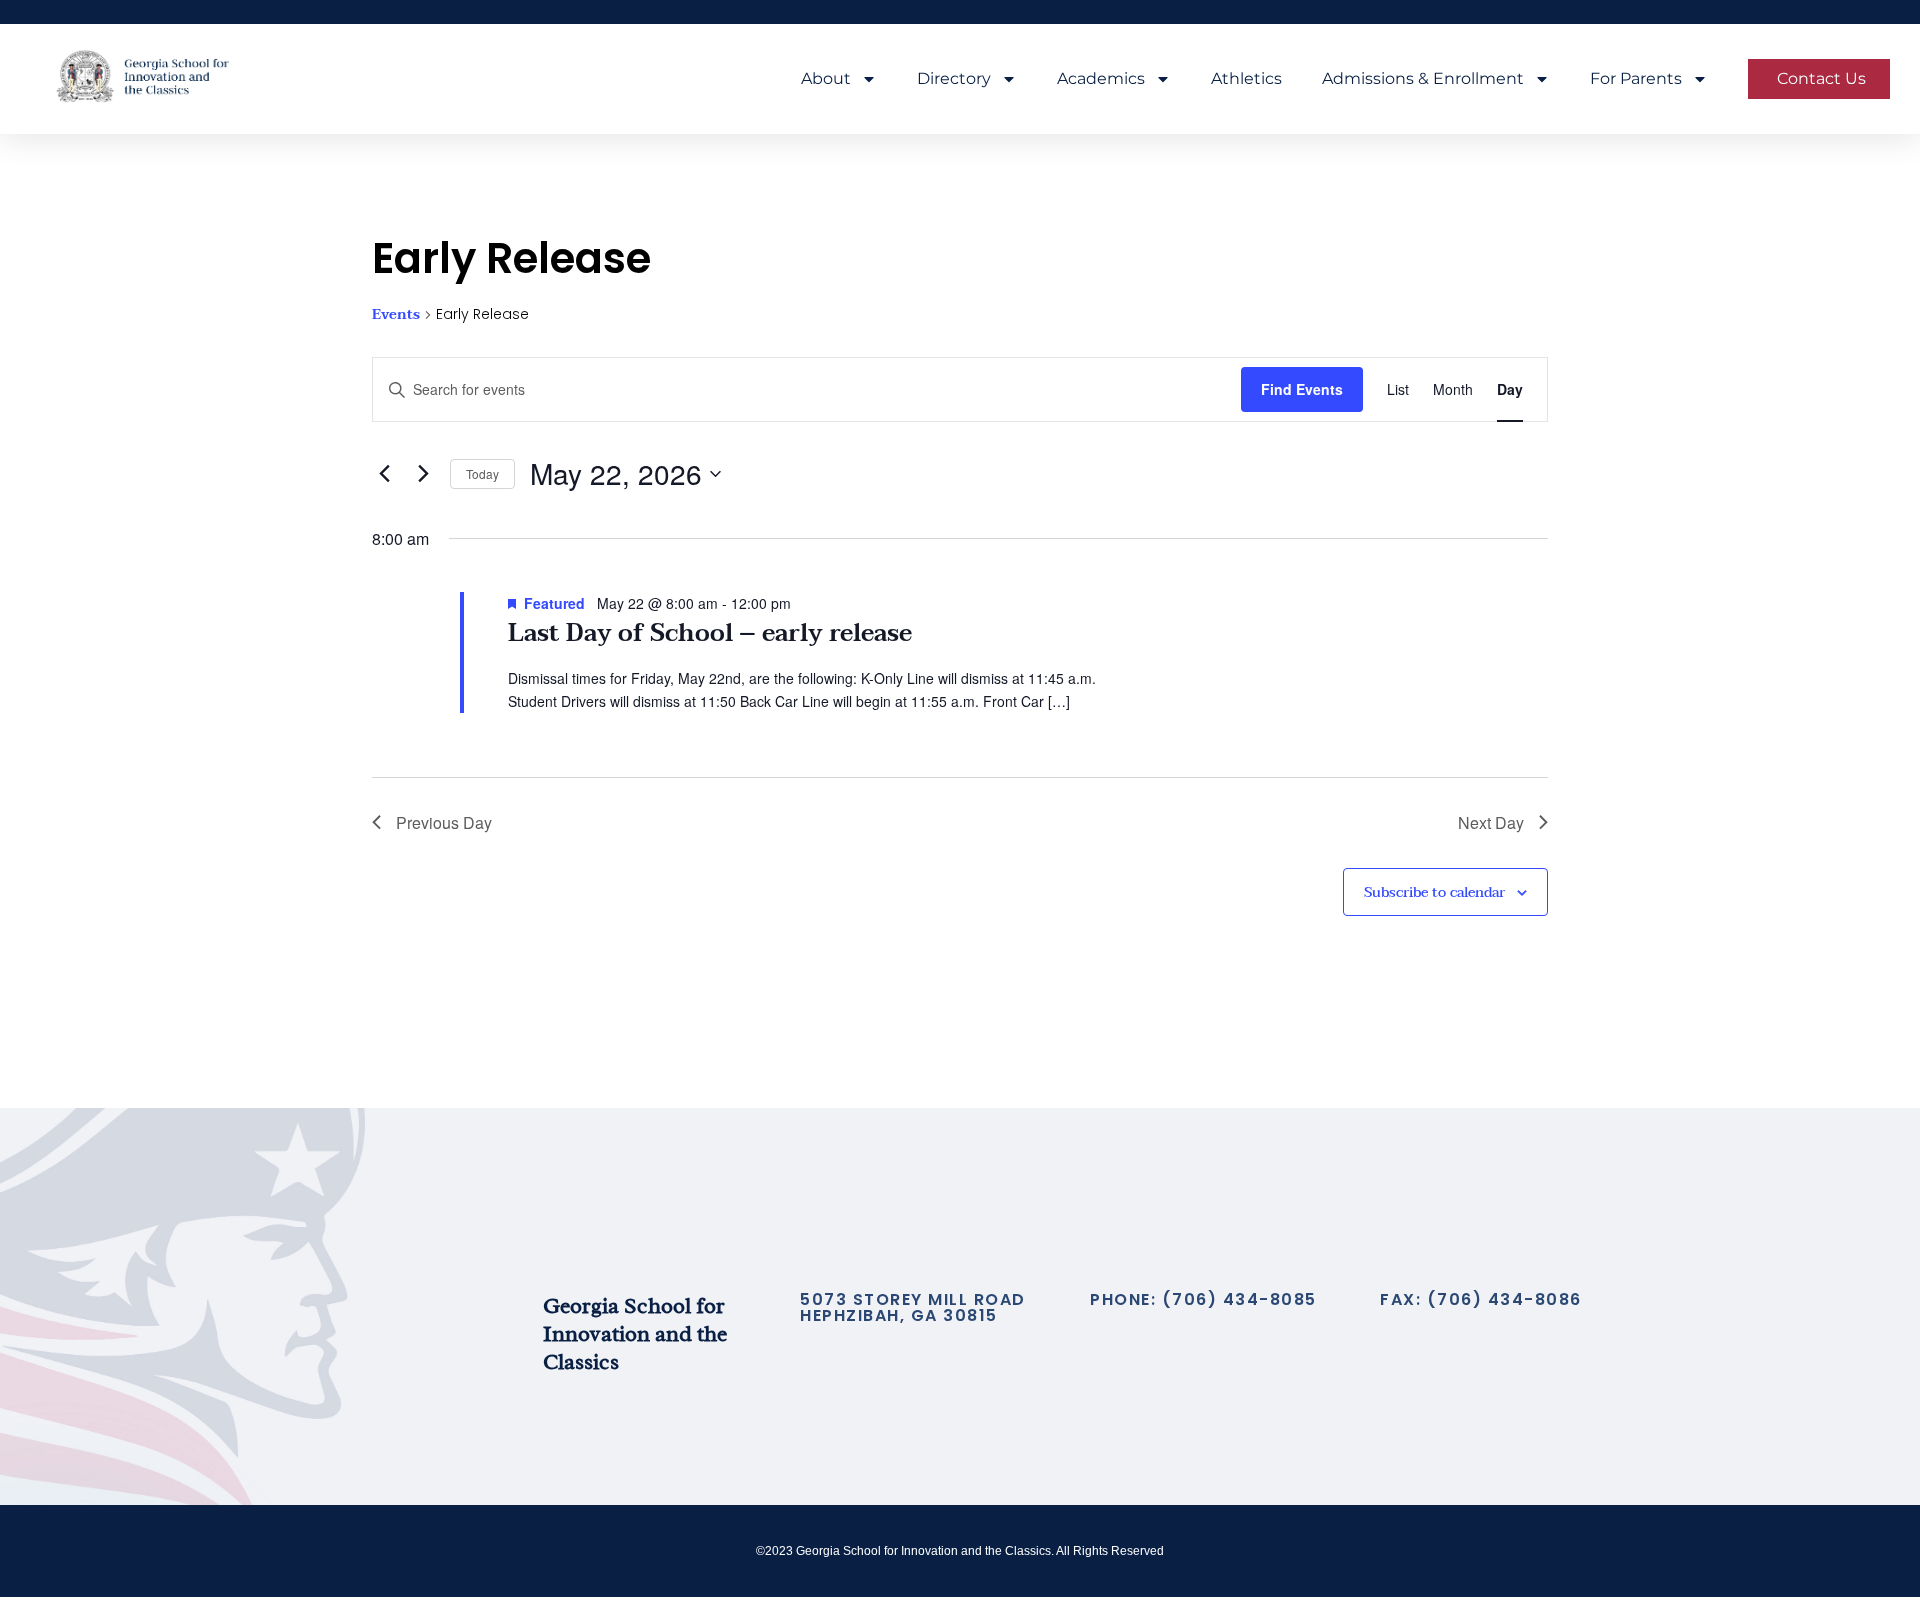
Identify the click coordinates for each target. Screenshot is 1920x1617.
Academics (1101, 78)
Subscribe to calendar (1434, 892)
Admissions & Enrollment (1423, 78)
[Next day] (423, 474)
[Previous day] (384, 474)
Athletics (1246, 78)
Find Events (1302, 389)
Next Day (1491, 822)
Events (396, 315)
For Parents (1636, 78)
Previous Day (444, 822)
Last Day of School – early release (710, 633)
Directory (954, 78)
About (826, 78)
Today (482, 473)
